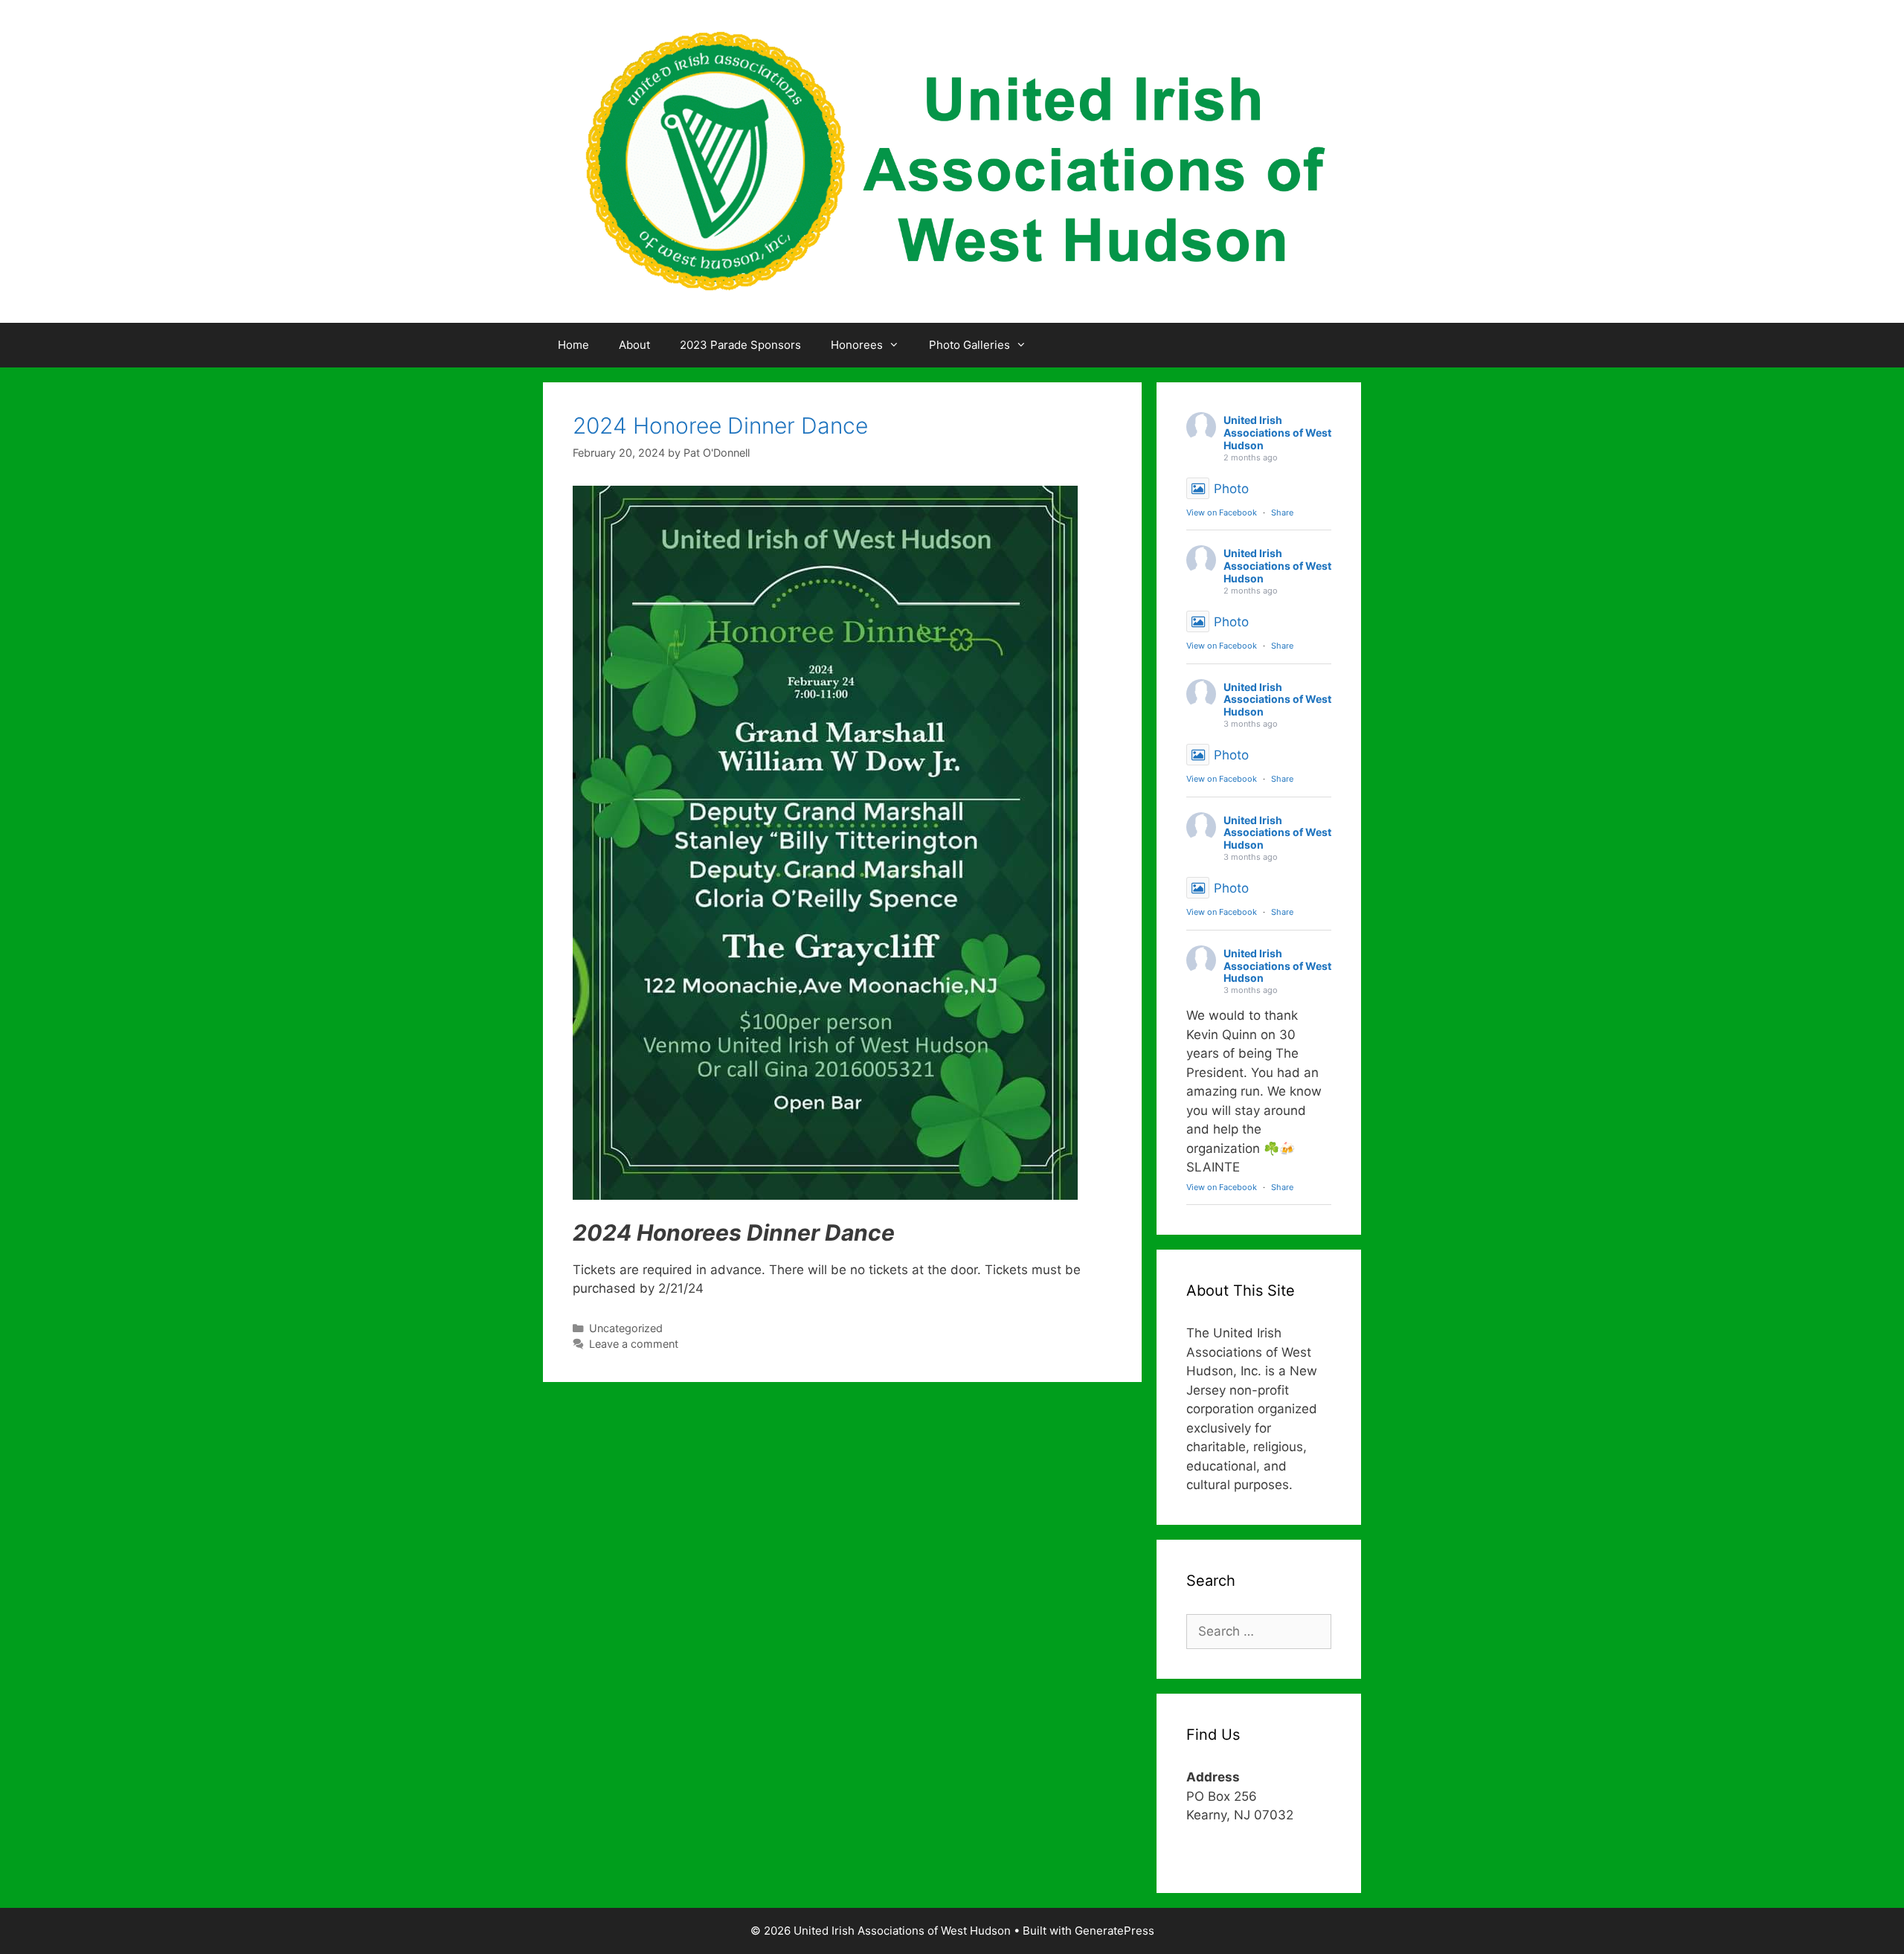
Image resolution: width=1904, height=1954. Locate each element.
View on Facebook (1222, 512)
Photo (1231, 489)
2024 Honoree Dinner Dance (720, 425)
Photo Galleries (969, 345)
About (634, 345)
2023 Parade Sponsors (740, 345)
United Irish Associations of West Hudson (1277, 433)
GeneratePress (1115, 1931)
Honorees (857, 345)
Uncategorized (626, 1328)
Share (1282, 512)
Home (573, 345)
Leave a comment (634, 1344)
